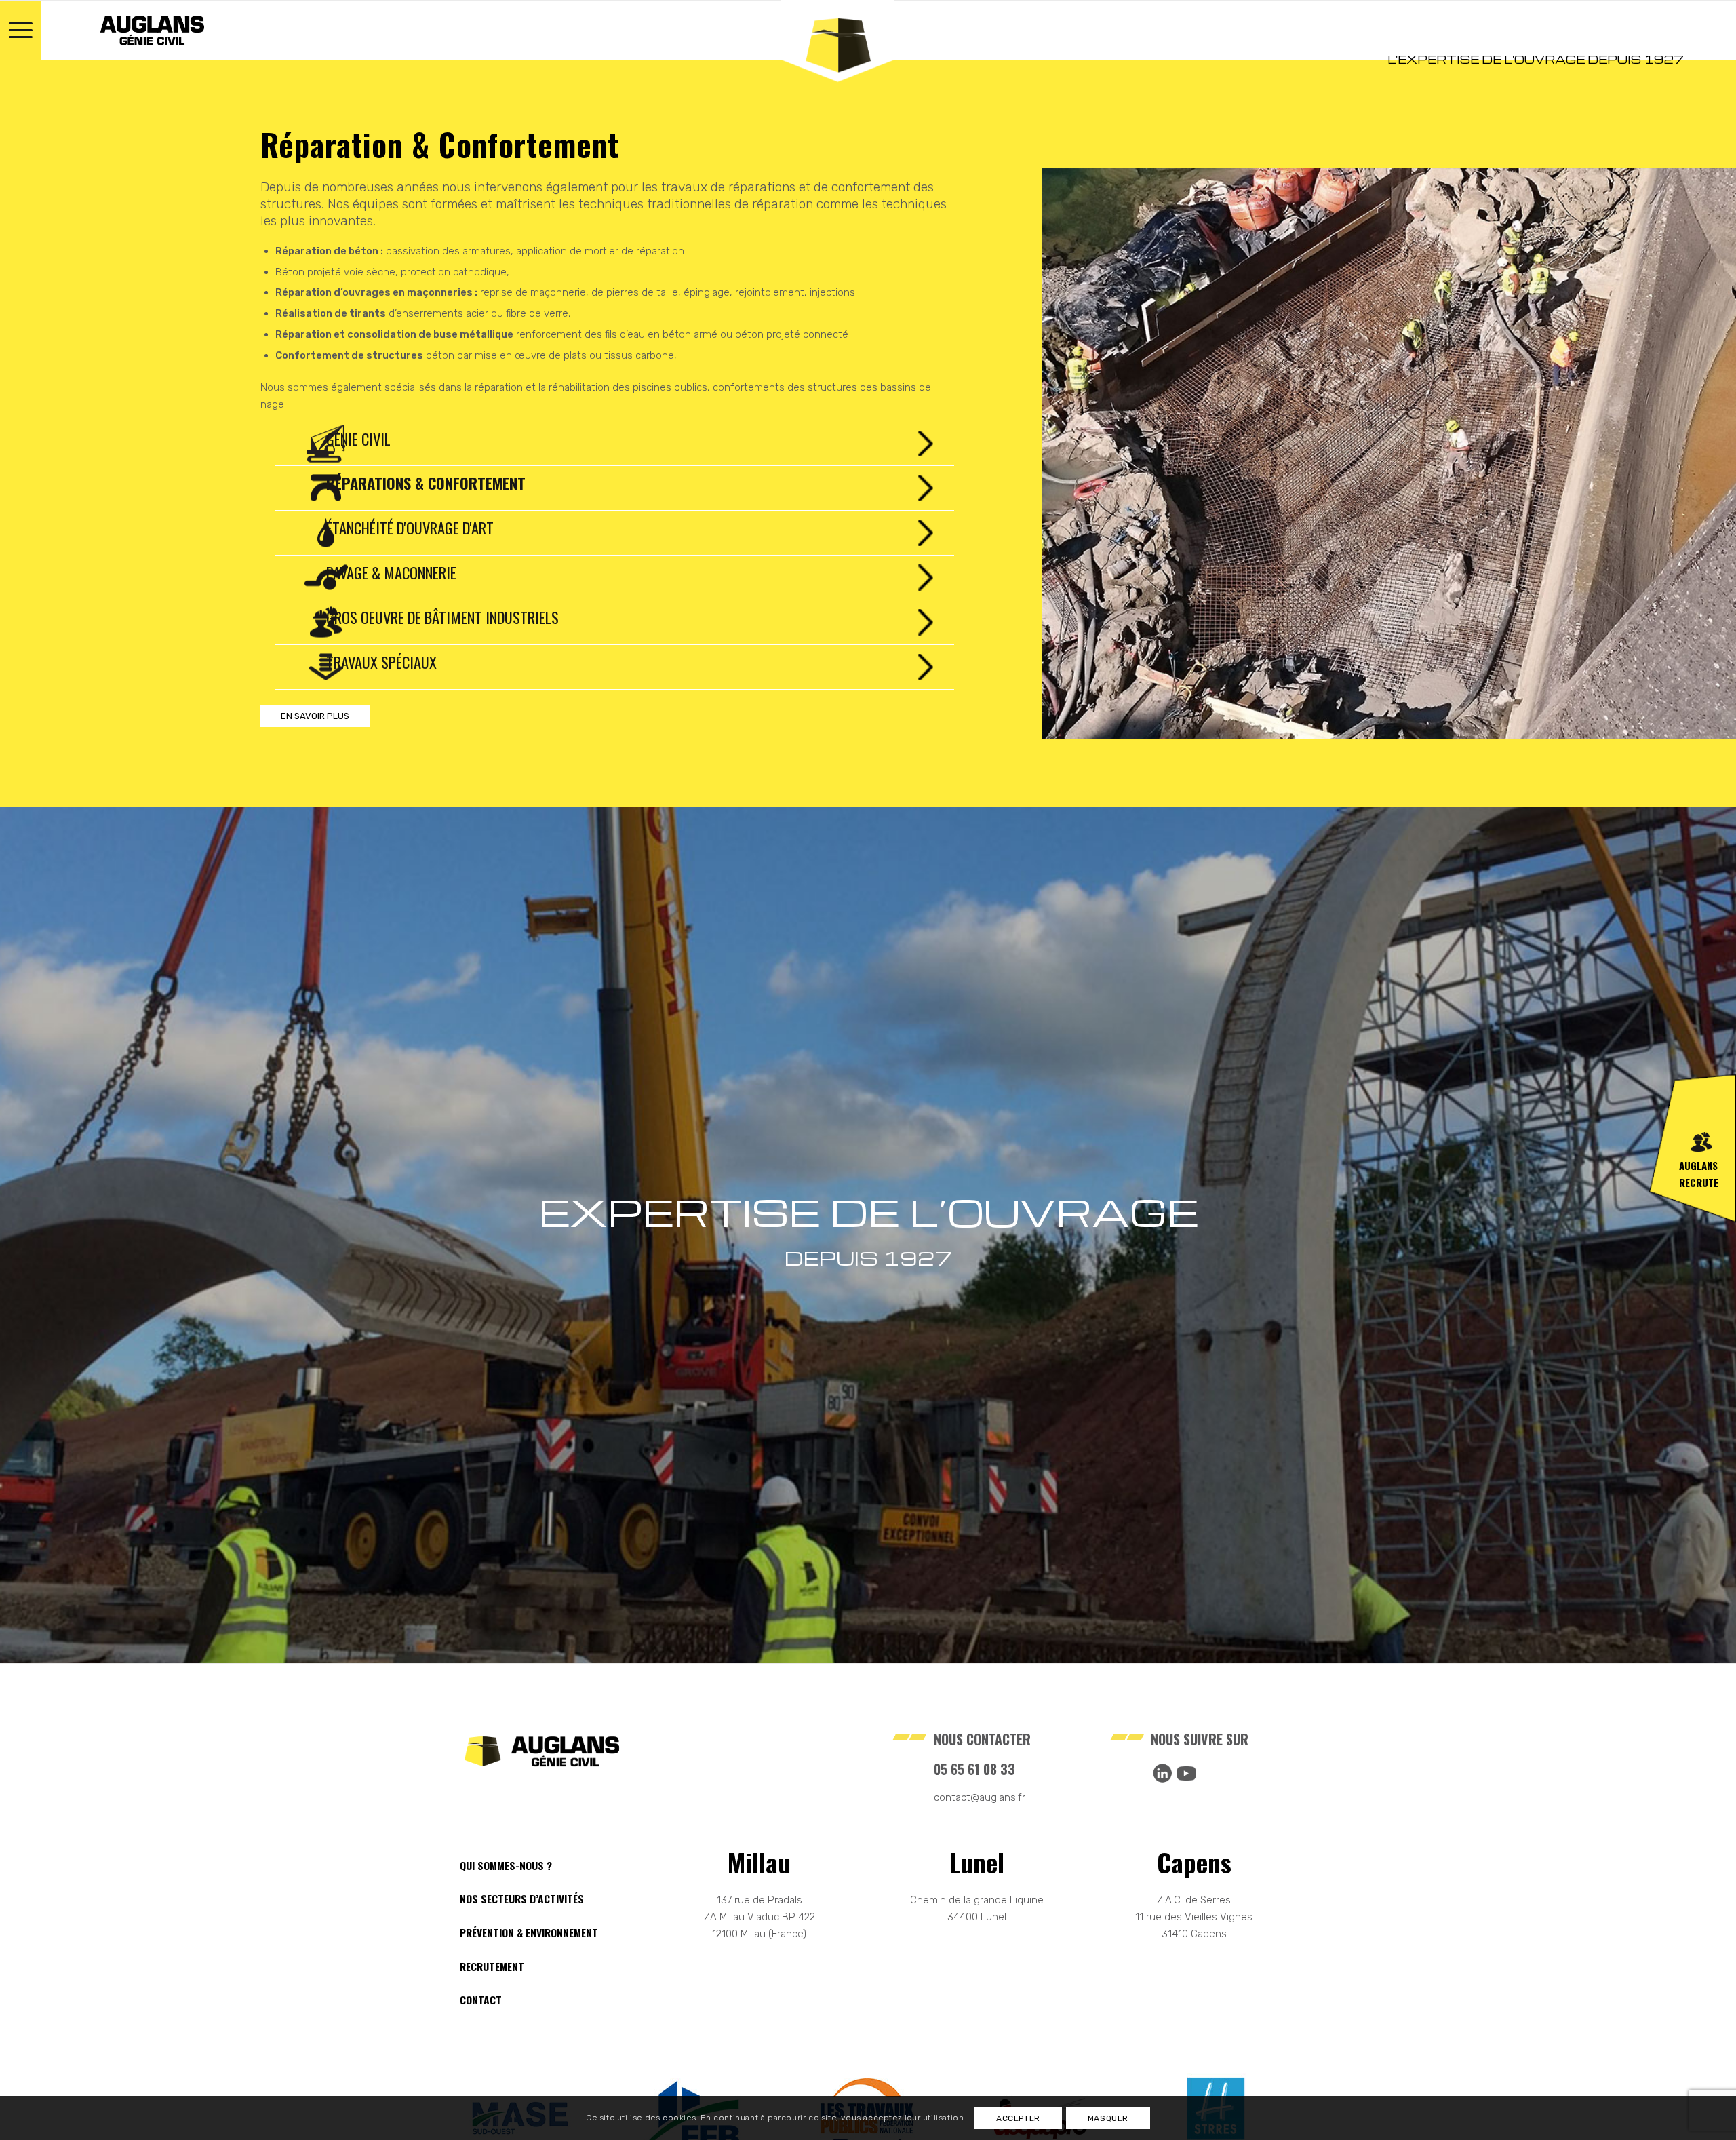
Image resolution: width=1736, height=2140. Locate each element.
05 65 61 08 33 (974, 1769)
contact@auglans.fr (980, 1797)
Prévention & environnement (529, 1932)
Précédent (1073, 454)
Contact (481, 2000)
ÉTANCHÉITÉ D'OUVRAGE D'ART (410, 528)
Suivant (1705, 454)
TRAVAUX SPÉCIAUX (381, 662)
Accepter (1018, 2118)
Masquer (1108, 2118)
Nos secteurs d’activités (522, 1899)
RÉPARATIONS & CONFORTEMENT (426, 483)
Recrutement (492, 1966)
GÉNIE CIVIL (358, 439)
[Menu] (21, 31)
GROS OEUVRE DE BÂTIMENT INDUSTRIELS (442, 617)
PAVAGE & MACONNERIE (391, 572)
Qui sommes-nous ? (506, 1865)
